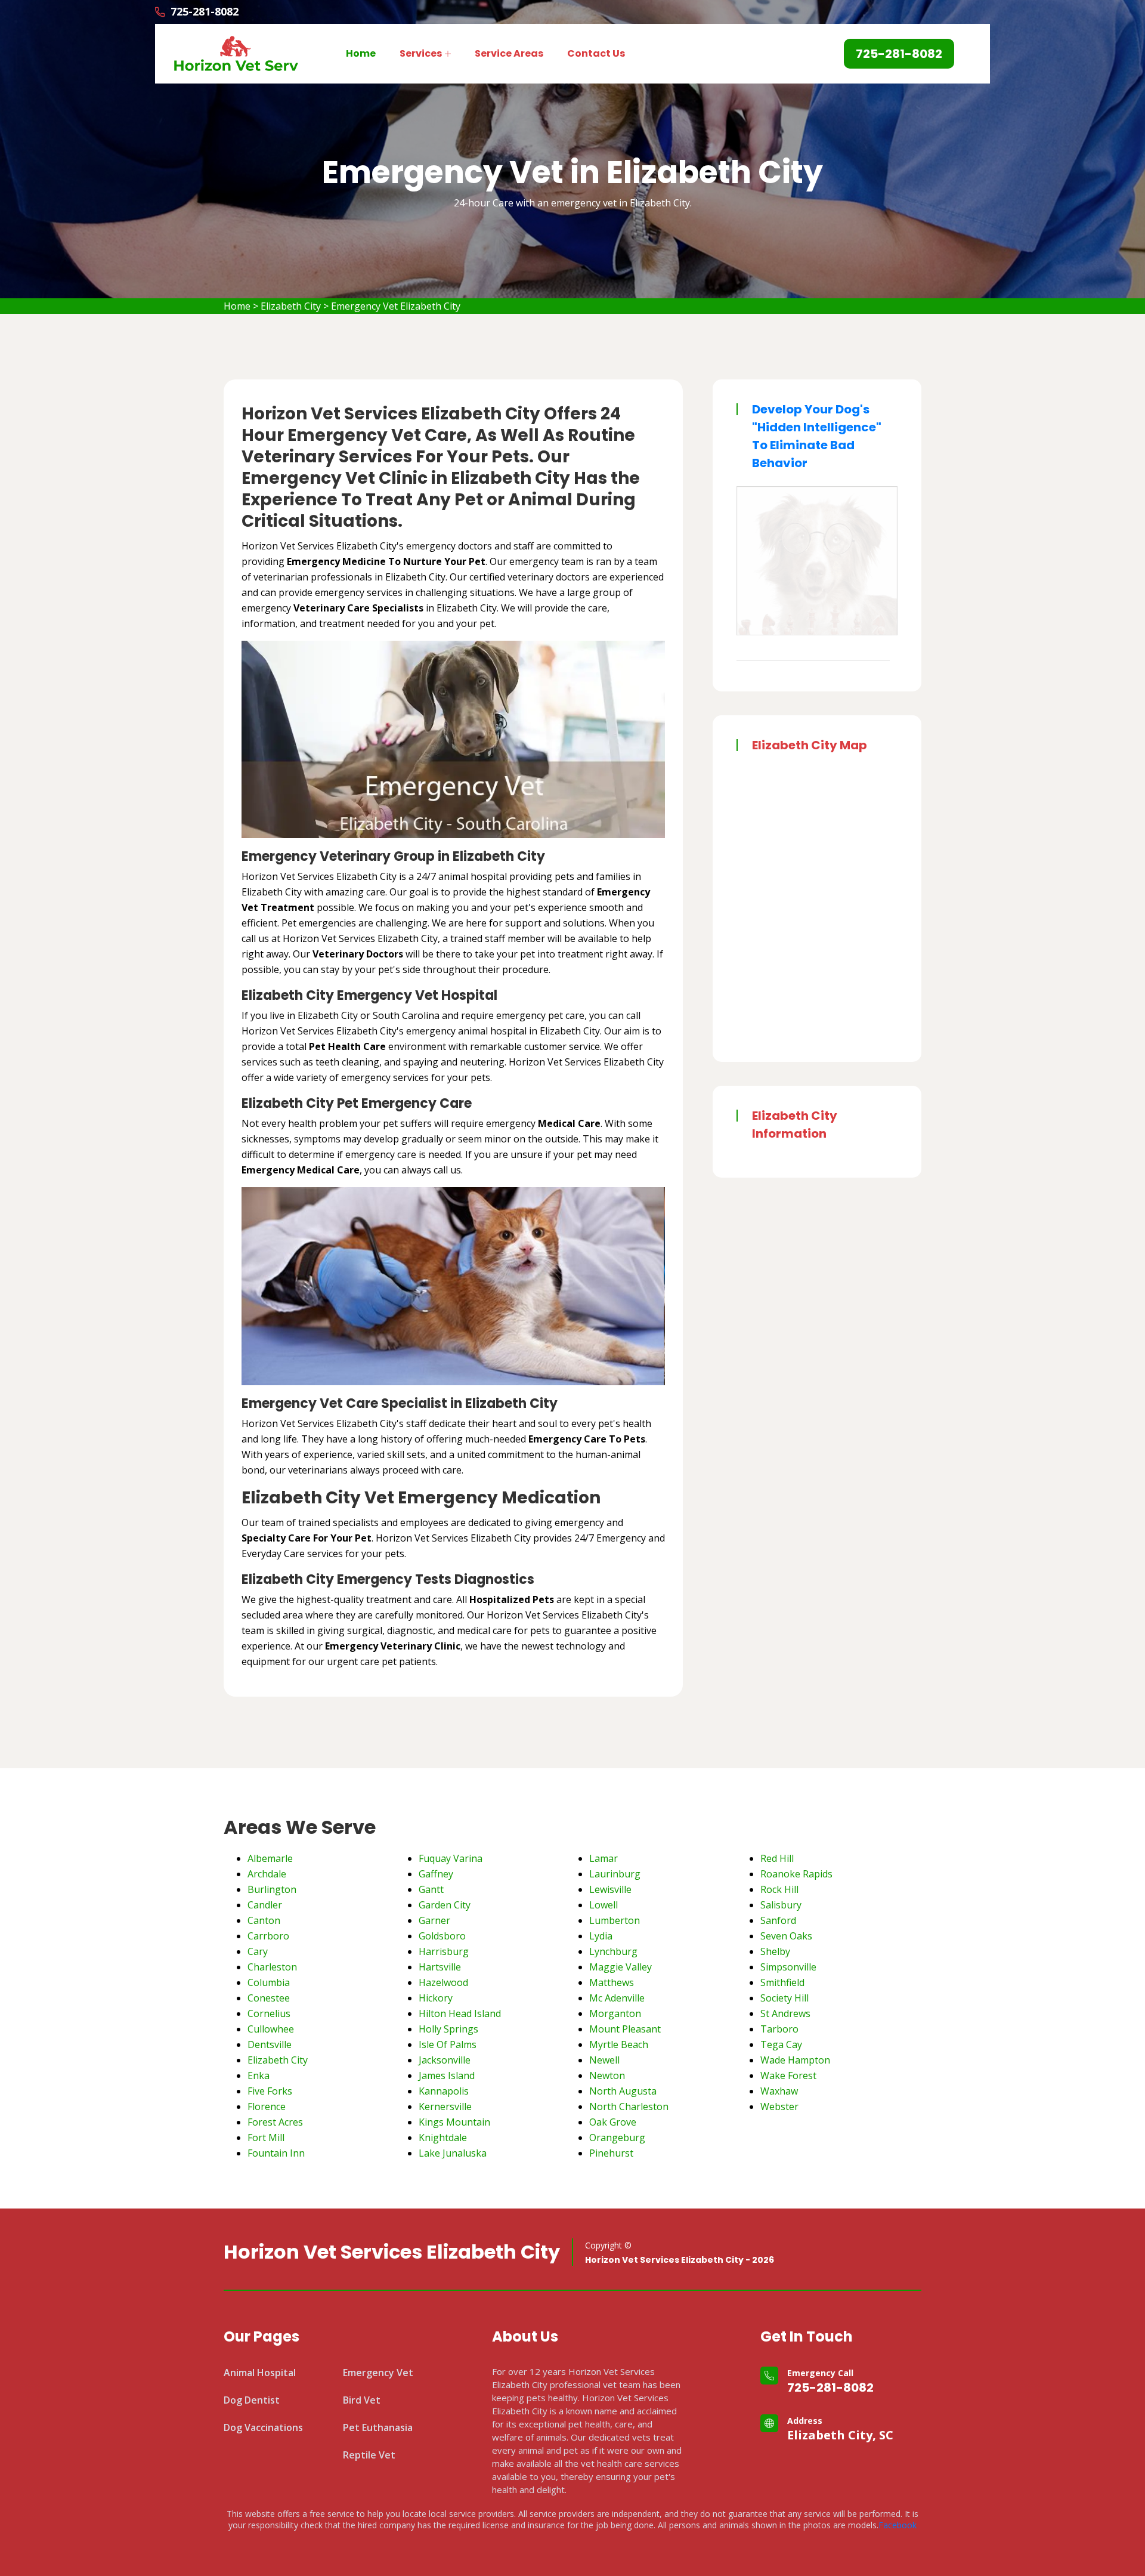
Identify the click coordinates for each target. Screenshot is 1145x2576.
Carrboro (268, 1936)
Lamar (604, 1858)
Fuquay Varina (451, 1858)
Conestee (269, 1998)
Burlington (272, 1889)
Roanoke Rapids (796, 1874)
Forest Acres (275, 2122)
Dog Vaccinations (263, 2427)
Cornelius (269, 2013)
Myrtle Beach (619, 2044)
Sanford (778, 1920)
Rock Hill (779, 1889)
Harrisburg (444, 1951)
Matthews (612, 1982)
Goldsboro (442, 1936)
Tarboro (779, 2029)
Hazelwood (443, 1982)
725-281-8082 (830, 2387)
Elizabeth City (291, 306)
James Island (447, 2075)
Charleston (272, 1967)
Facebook (898, 2525)
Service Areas (509, 53)
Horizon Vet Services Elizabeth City (392, 2252)
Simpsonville (788, 1967)
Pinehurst (611, 2153)
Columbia (269, 1982)
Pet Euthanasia (378, 2427)
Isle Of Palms (448, 2044)
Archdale (267, 1874)
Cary (258, 1951)
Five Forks (270, 2091)
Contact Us (596, 53)
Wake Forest (788, 2075)
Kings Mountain (454, 2122)
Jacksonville (445, 2060)
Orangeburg (617, 2138)
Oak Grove (613, 2122)
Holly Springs (448, 2029)
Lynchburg (613, 1951)
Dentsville (270, 2044)
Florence (267, 2106)
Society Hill (785, 1998)
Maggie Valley (621, 1967)
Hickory (436, 1998)
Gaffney (436, 1874)
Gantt (431, 1889)
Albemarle (270, 1858)
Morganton (615, 2013)
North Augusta (623, 2091)
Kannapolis (444, 2091)
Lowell (604, 1905)
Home (361, 53)
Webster (779, 2106)
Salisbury (781, 1905)
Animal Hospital (260, 2373)
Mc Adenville (617, 1998)
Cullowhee (271, 2029)
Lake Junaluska (453, 2153)
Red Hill (777, 1858)
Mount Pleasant (625, 2029)
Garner (434, 1920)
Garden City (445, 1905)
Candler (265, 1905)
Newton (607, 2075)
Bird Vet (362, 2400)
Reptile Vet (369, 2455)
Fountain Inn (276, 2153)
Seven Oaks (786, 1936)
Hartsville (440, 1967)
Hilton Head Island (460, 2013)
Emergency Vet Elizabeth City (396, 306)
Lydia (601, 1936)
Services (421, 53)
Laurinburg (615, 1874)
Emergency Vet (378, 2373)
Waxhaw (779, 2091)
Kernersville (445, 2106)
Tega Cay (781, 2044)
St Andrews (785, 2013)
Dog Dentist (252, 2400)
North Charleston (629, 2106)
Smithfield (782, 1982)
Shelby (775, 1951)
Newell (604, 2060)
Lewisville (610, 1889)
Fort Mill (266, 2138)
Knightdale (443, 2138)
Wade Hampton (795, 2060)
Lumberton (615, 1920)
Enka (259, 2075)
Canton (264, 1920)
